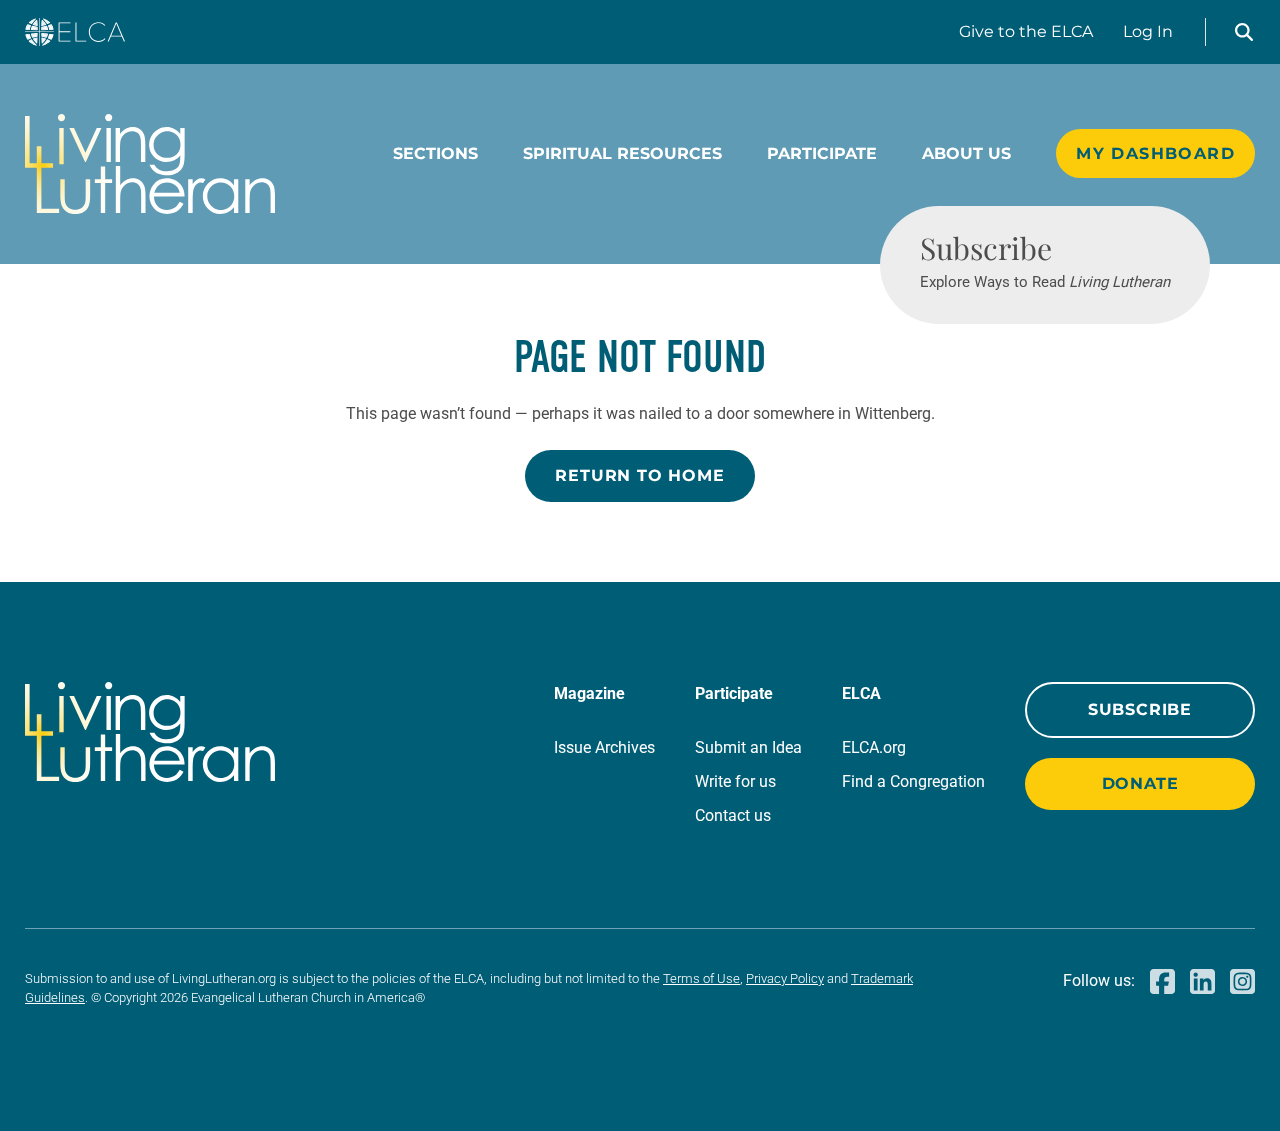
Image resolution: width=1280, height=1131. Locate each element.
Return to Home (639, 475)
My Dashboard (1155, 153)
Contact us (733, 815)
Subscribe (1140, 709)
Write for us (735, 781)
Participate (822, 153)
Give (1026, 31)
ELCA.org (874, 747)
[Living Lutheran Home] (150, 164)
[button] (1244, 32)
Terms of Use (701, 978)
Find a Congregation (913, 781)
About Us (966, 153)
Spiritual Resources (622, 153)
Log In (1148, 31)
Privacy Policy (785, 978)
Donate (1140, 783)
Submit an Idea (748, 747)
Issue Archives (604, 747)
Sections (435, 153)
